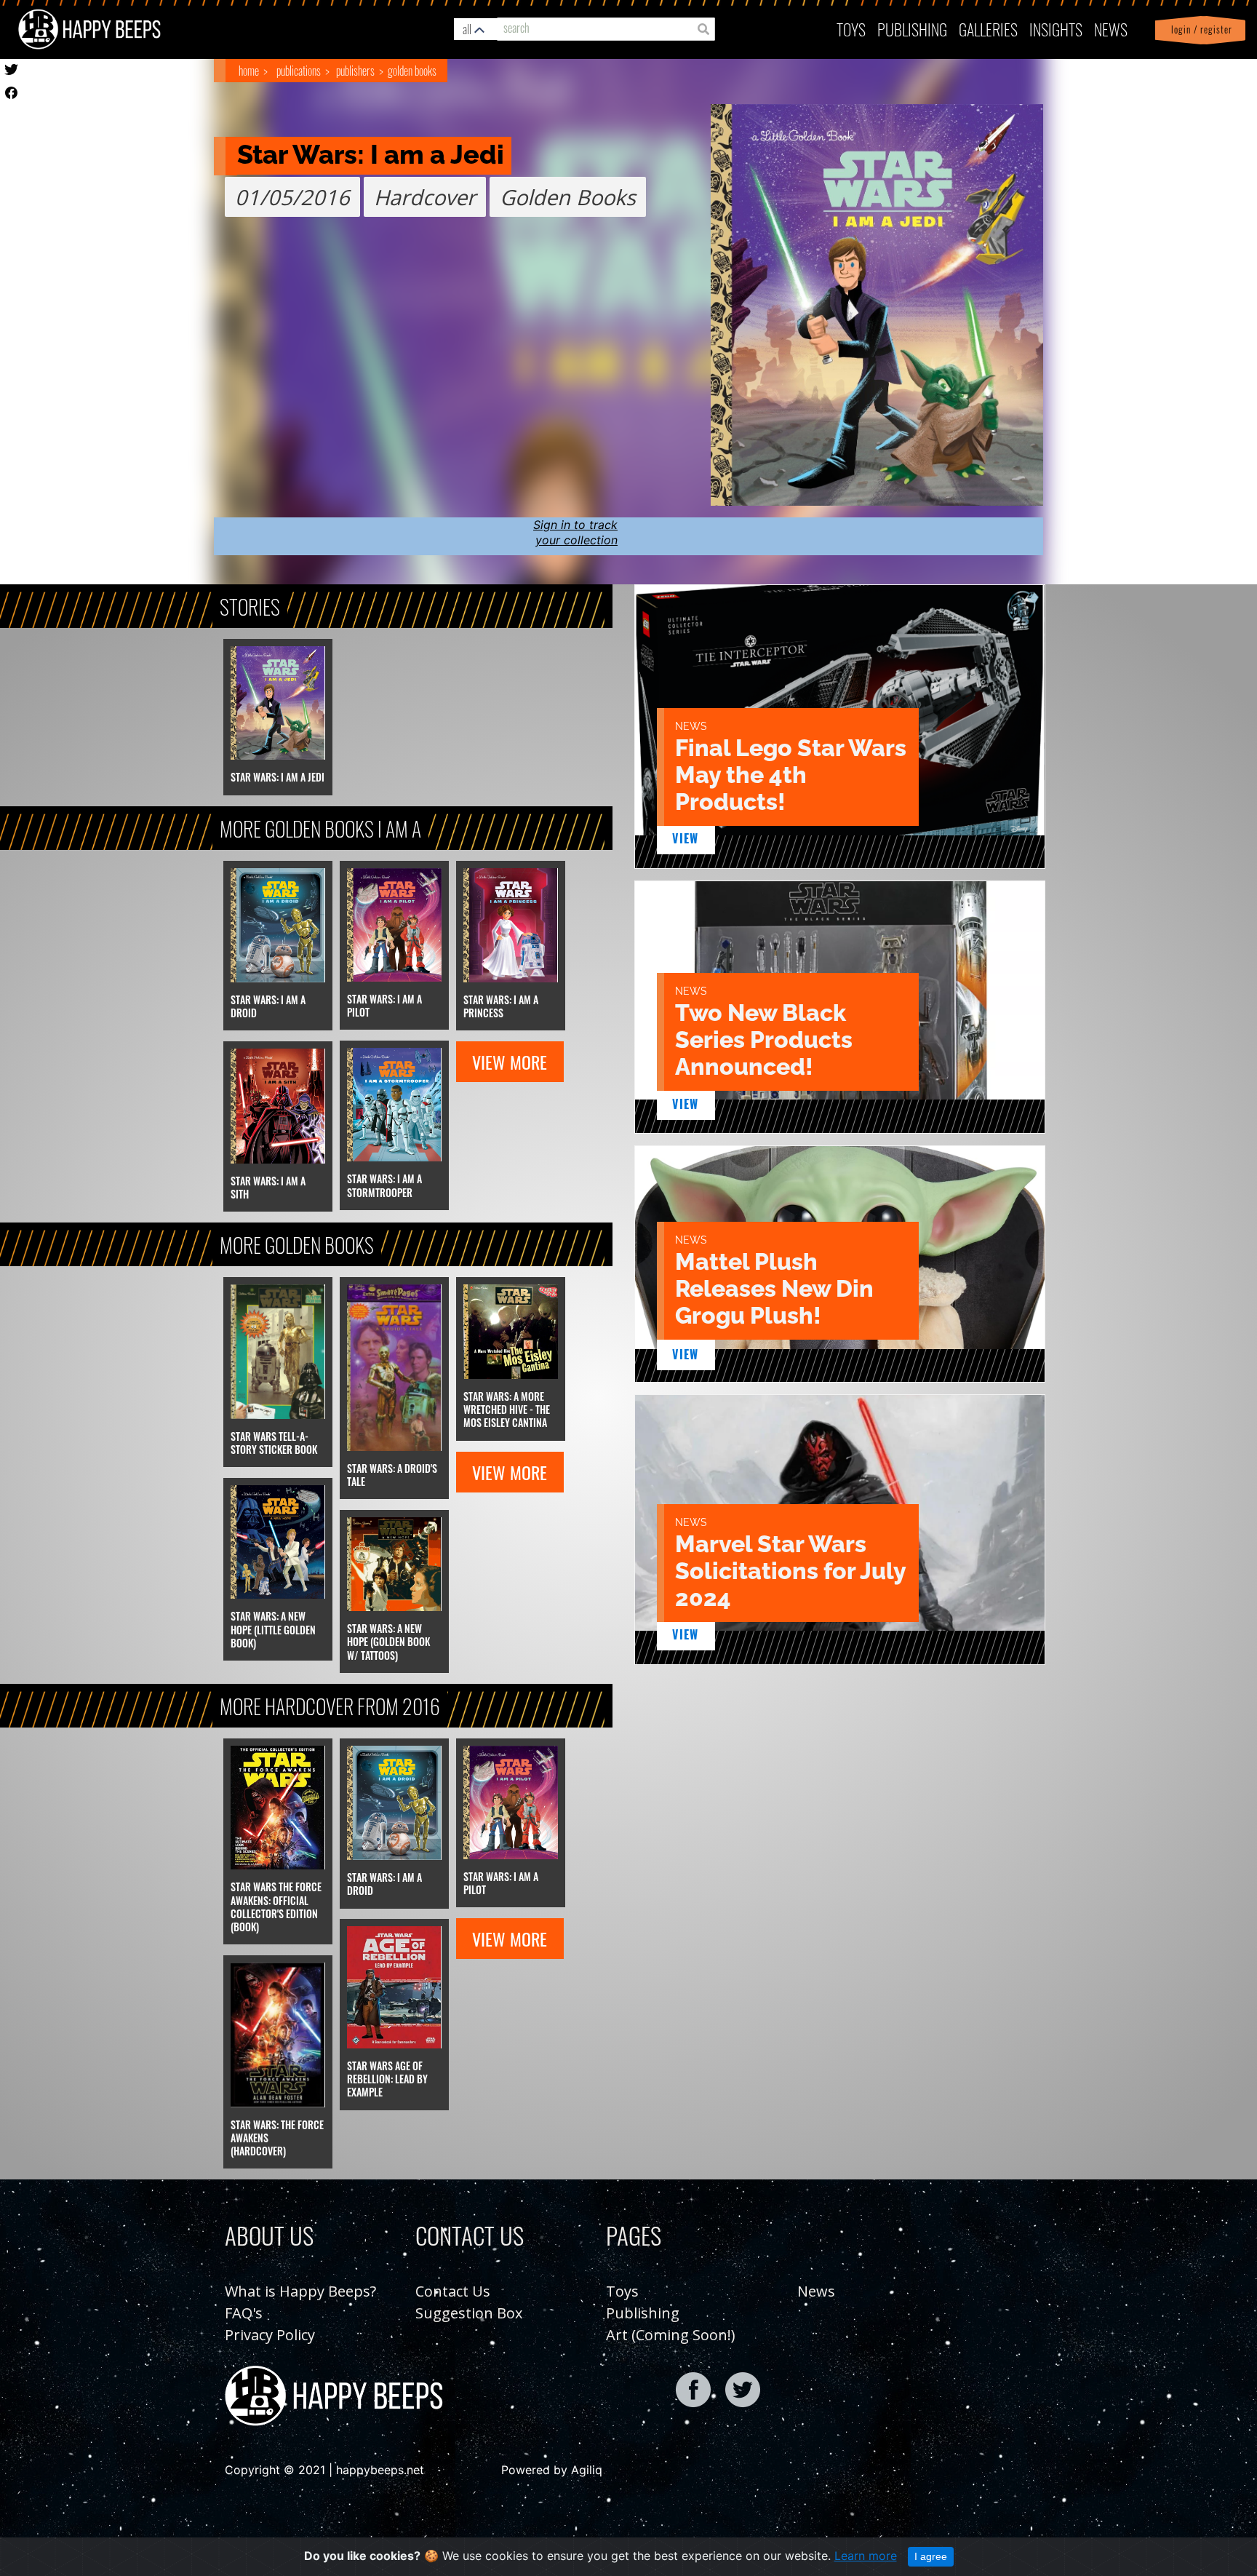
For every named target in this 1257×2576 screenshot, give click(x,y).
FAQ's (244, 2313)
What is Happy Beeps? (300, 2291)
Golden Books (412, 71)
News (1111, 29)
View (686, 838)
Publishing (643, 2313)
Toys (851, 29)
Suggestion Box (469, 2313)
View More (510, 1062)
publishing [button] (912, 29)
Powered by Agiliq (552, 2470)
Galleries (988, 29)
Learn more (866, 2556)
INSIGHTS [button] (1056, 29)
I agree (931, 2556)
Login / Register (1199, 29)
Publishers (355, 71)
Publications (299, 71)
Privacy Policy (270, 2335)
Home (249, 71)
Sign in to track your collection (575, 532)
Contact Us (453, 2291)
